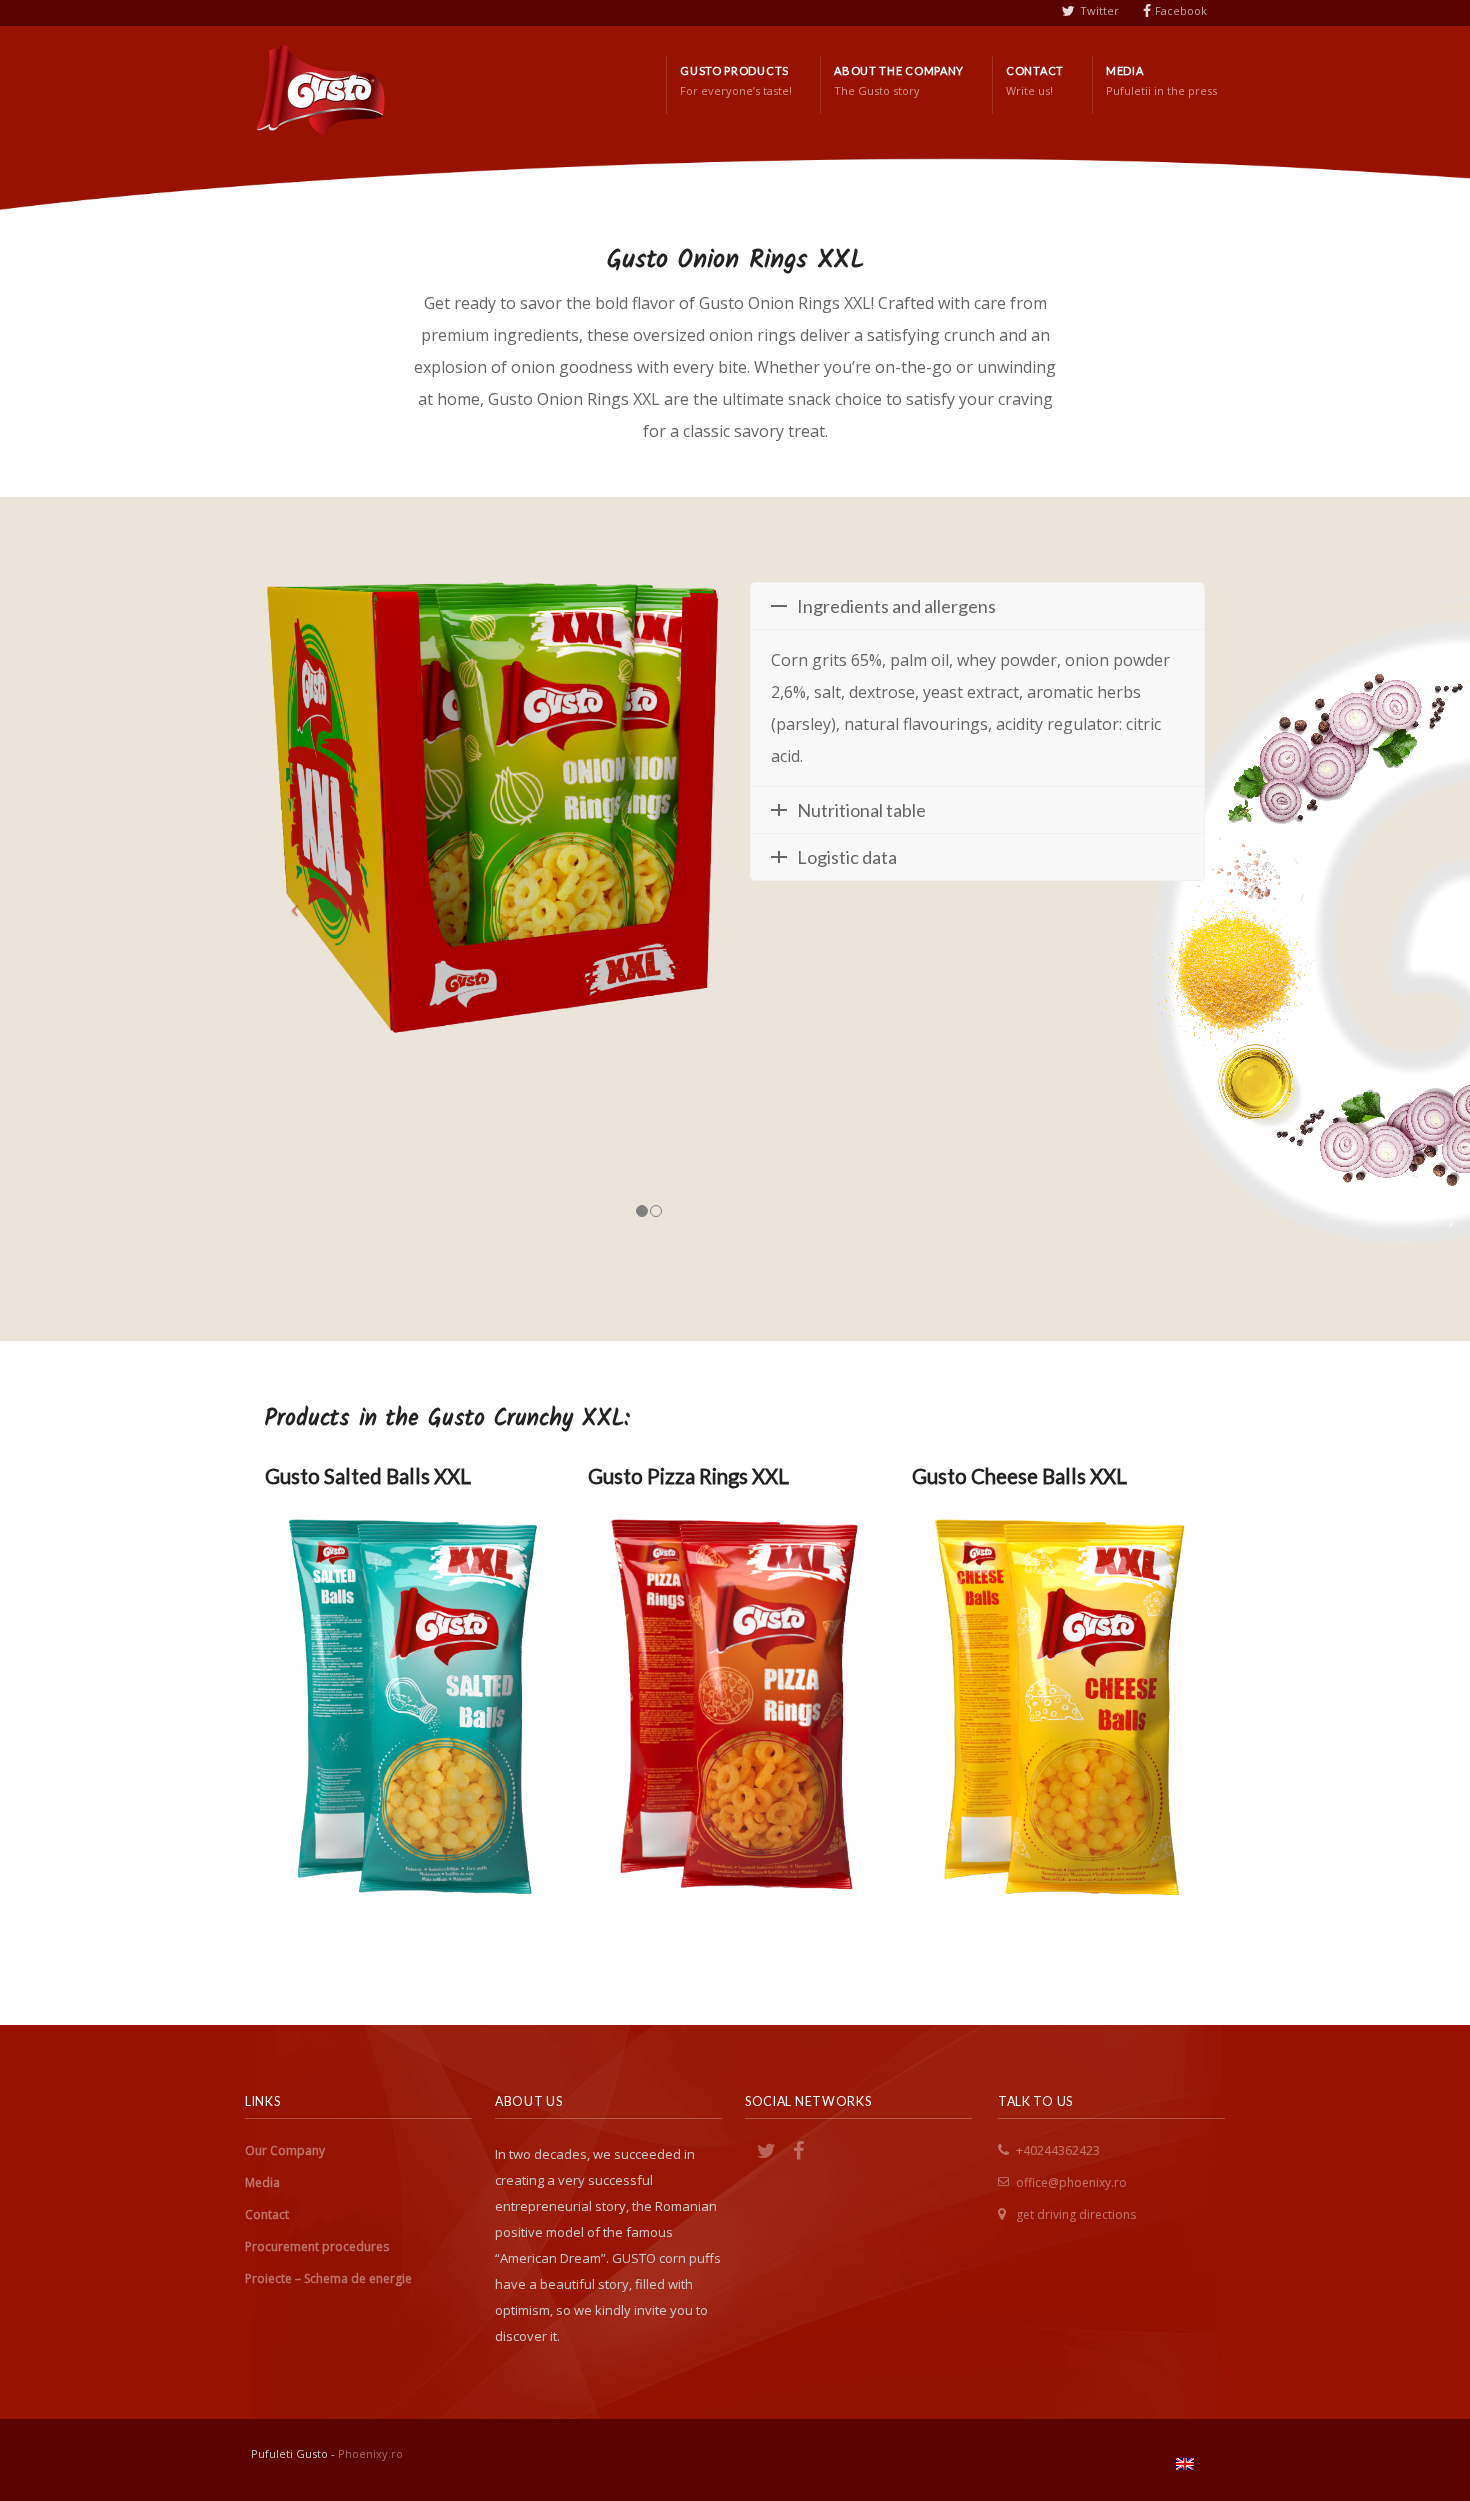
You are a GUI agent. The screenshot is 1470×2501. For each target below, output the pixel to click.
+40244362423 (1058, 2150)
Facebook (1181, 10)
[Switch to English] (1185, 2464)
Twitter (1099, 10)
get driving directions (1076, 2214)
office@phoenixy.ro (1071, 2182)
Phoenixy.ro (370, 2453)
